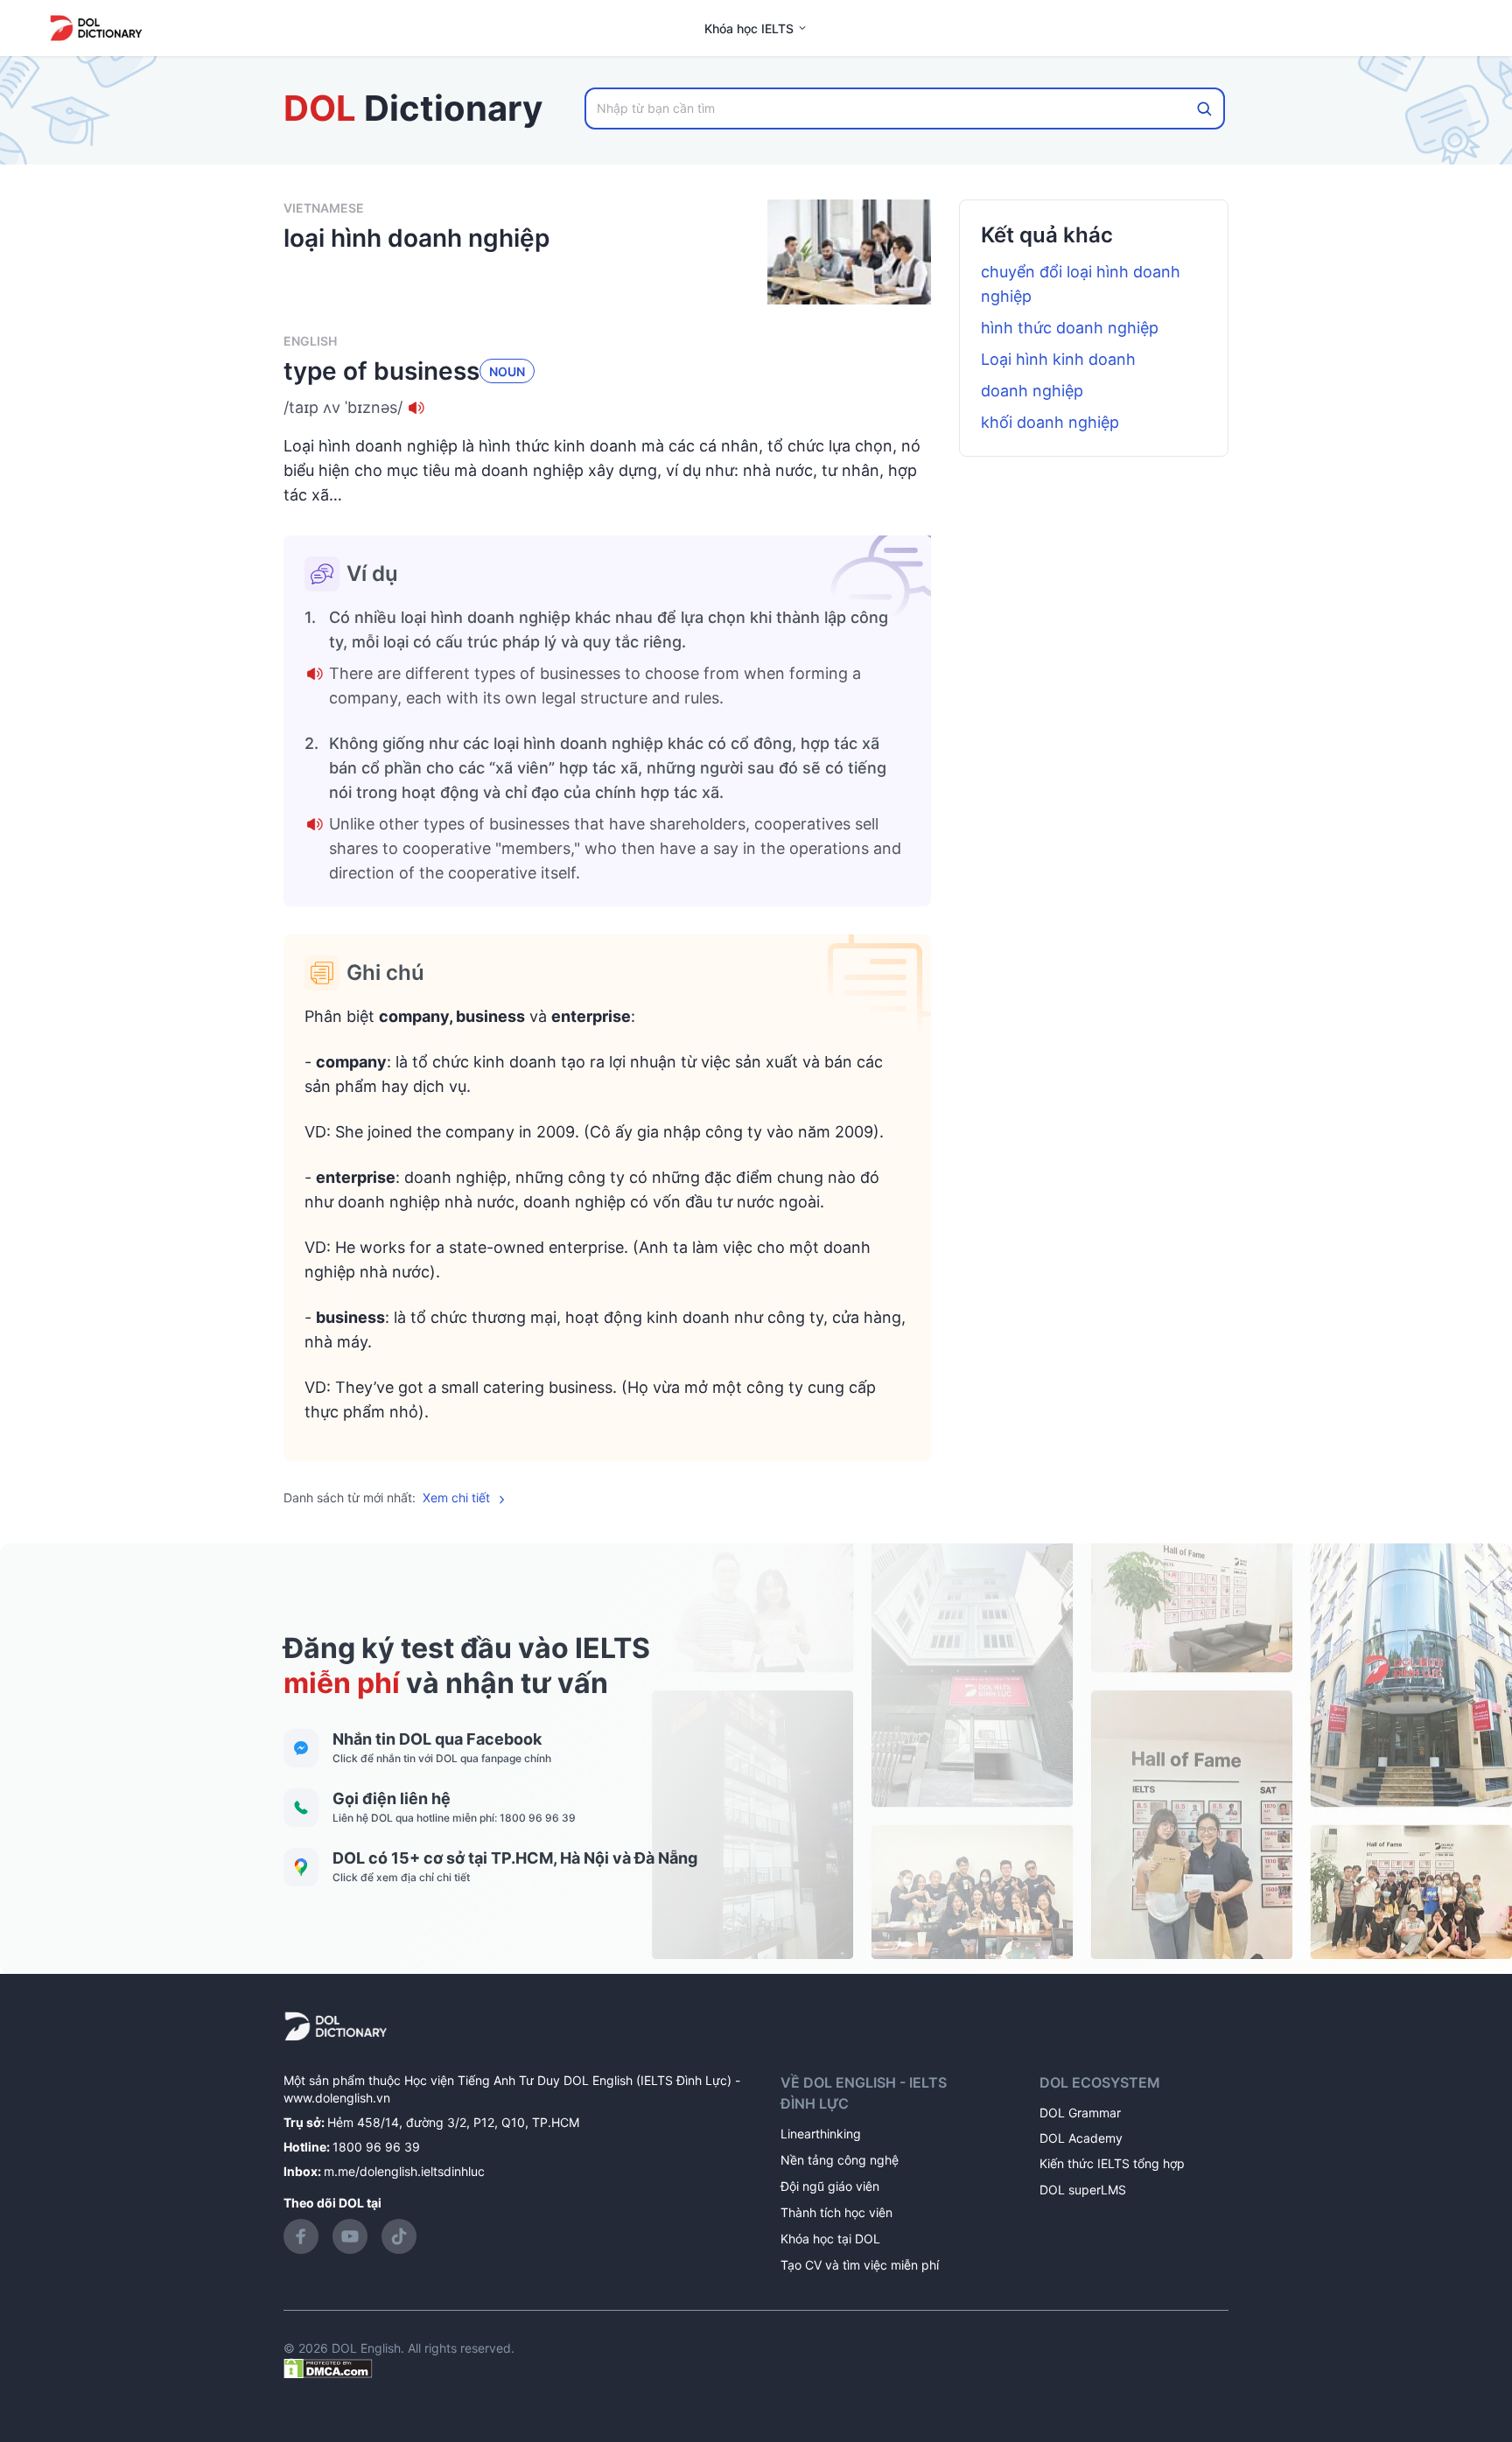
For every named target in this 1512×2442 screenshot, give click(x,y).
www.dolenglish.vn (337, 2098)
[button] (607, 408)
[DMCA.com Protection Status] (328, 2367)
